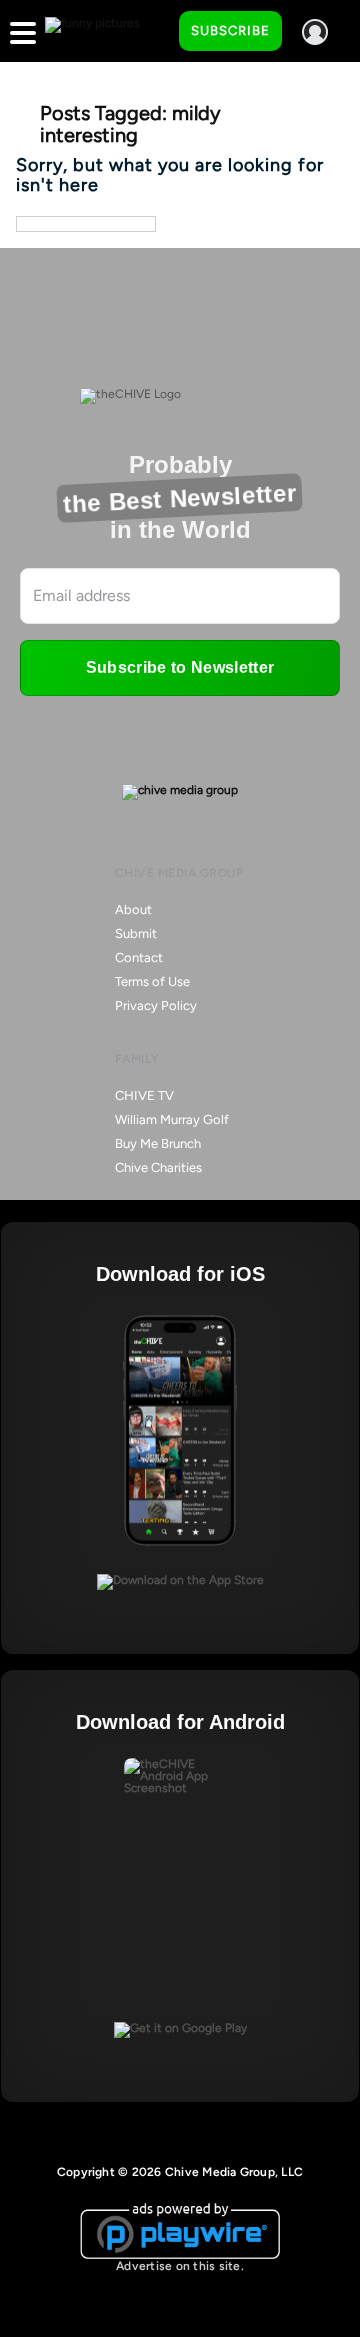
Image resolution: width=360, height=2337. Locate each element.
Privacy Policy (156, 1005)
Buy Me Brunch (158, 1143)
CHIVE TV (144, 1095)
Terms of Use (152, 981)
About (133, 909)
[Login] (315, 32)
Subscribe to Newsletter (180, 667)
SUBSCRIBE (230, 30)
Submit (136, 933)
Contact (139, 957)
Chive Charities (158, 1167)
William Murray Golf (172, 1119)
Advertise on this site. (180, 2266)
